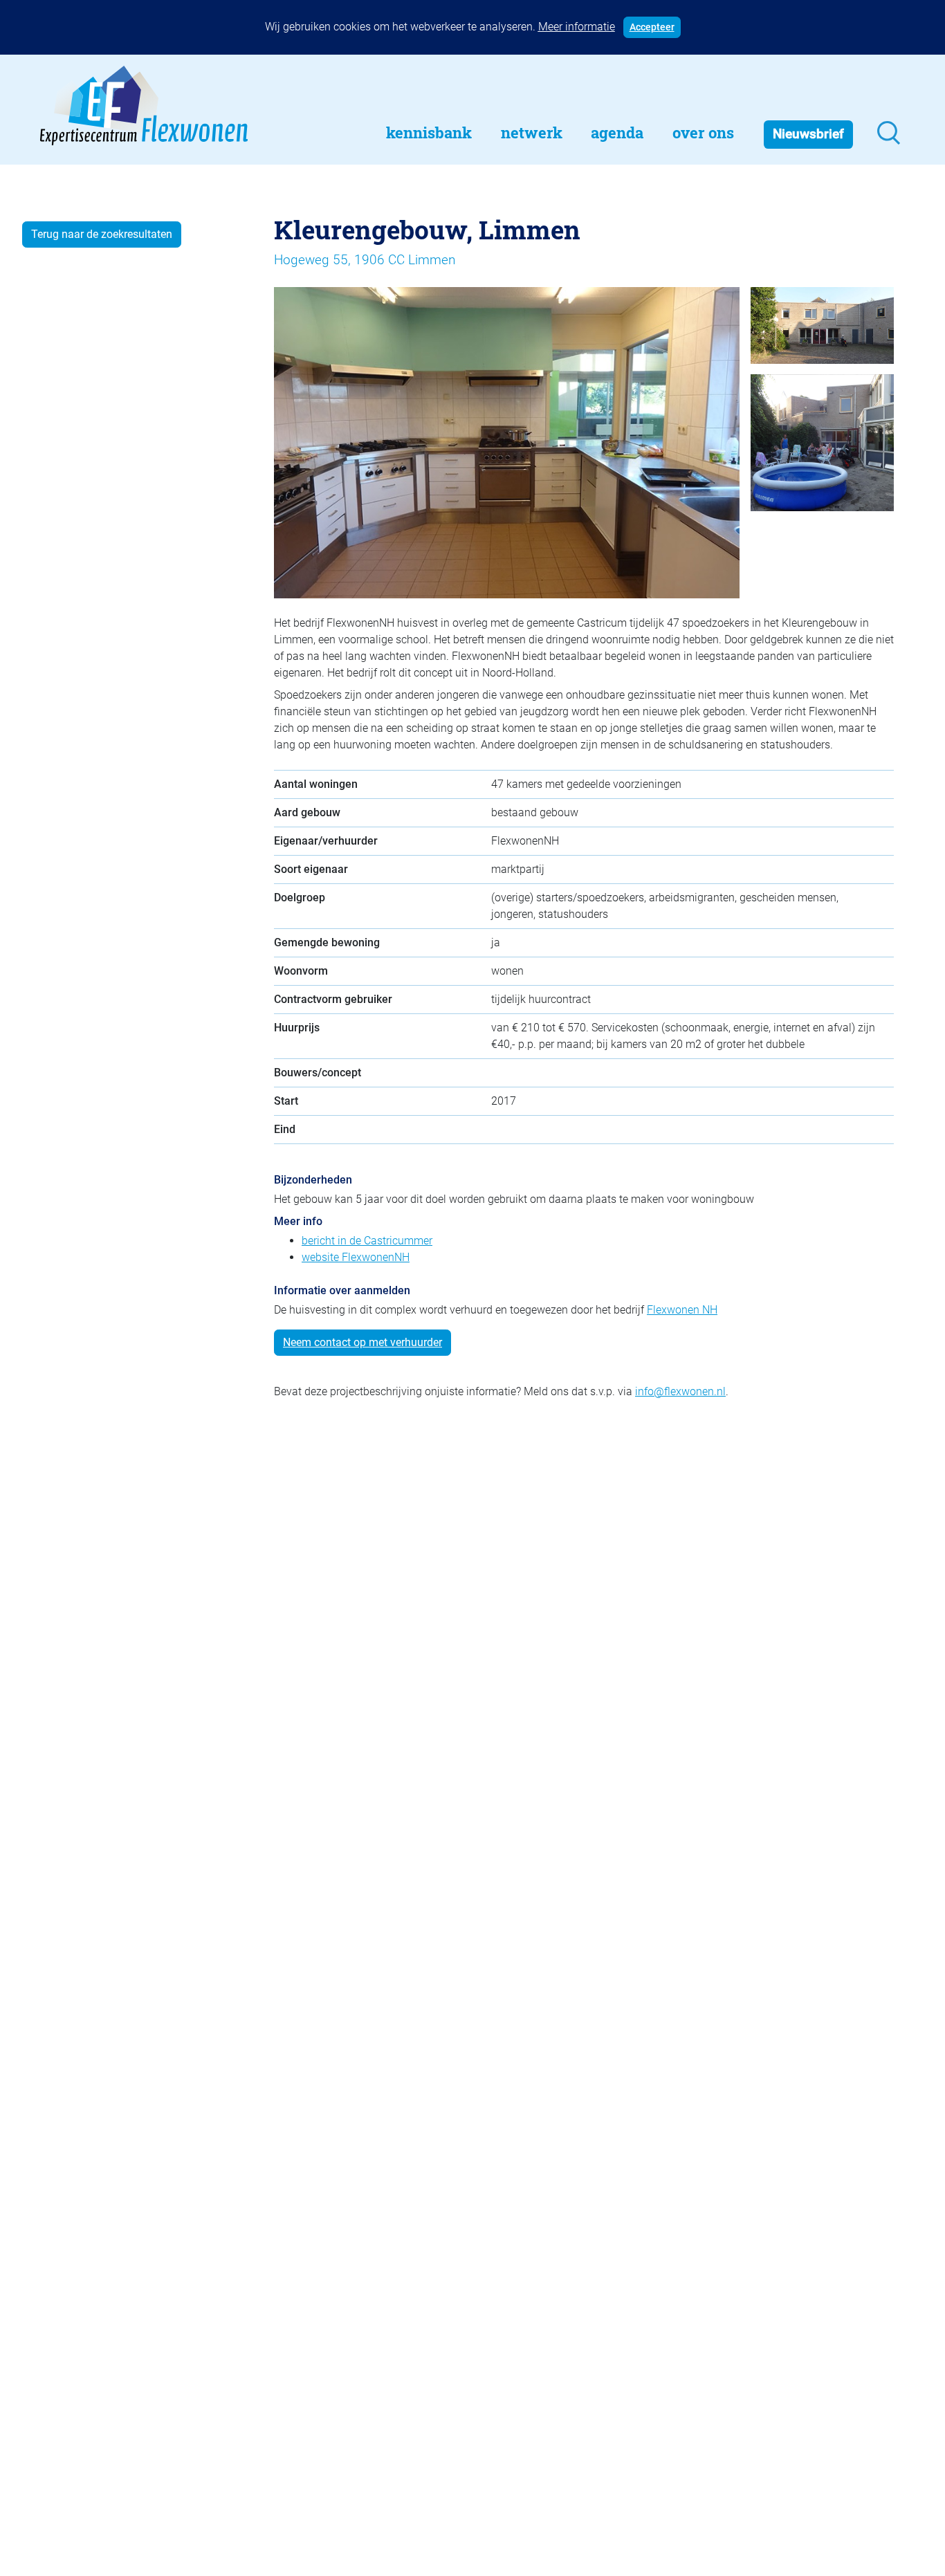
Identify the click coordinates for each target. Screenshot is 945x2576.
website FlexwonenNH (356, 1257)
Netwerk (532, 132)
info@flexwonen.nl (680, 1391)
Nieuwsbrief (808, 134)
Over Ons (703, 132)
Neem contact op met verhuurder (363, 1342)
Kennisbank (429, 132)
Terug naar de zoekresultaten (102, 234)
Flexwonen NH (682, 1310)
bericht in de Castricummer (367, 1241)
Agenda (617, 132)
